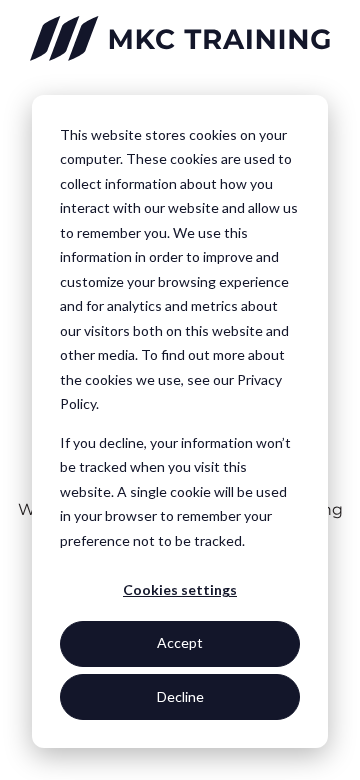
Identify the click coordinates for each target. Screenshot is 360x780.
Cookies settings (180, 589)
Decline (180, 696)
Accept (180, 642)
